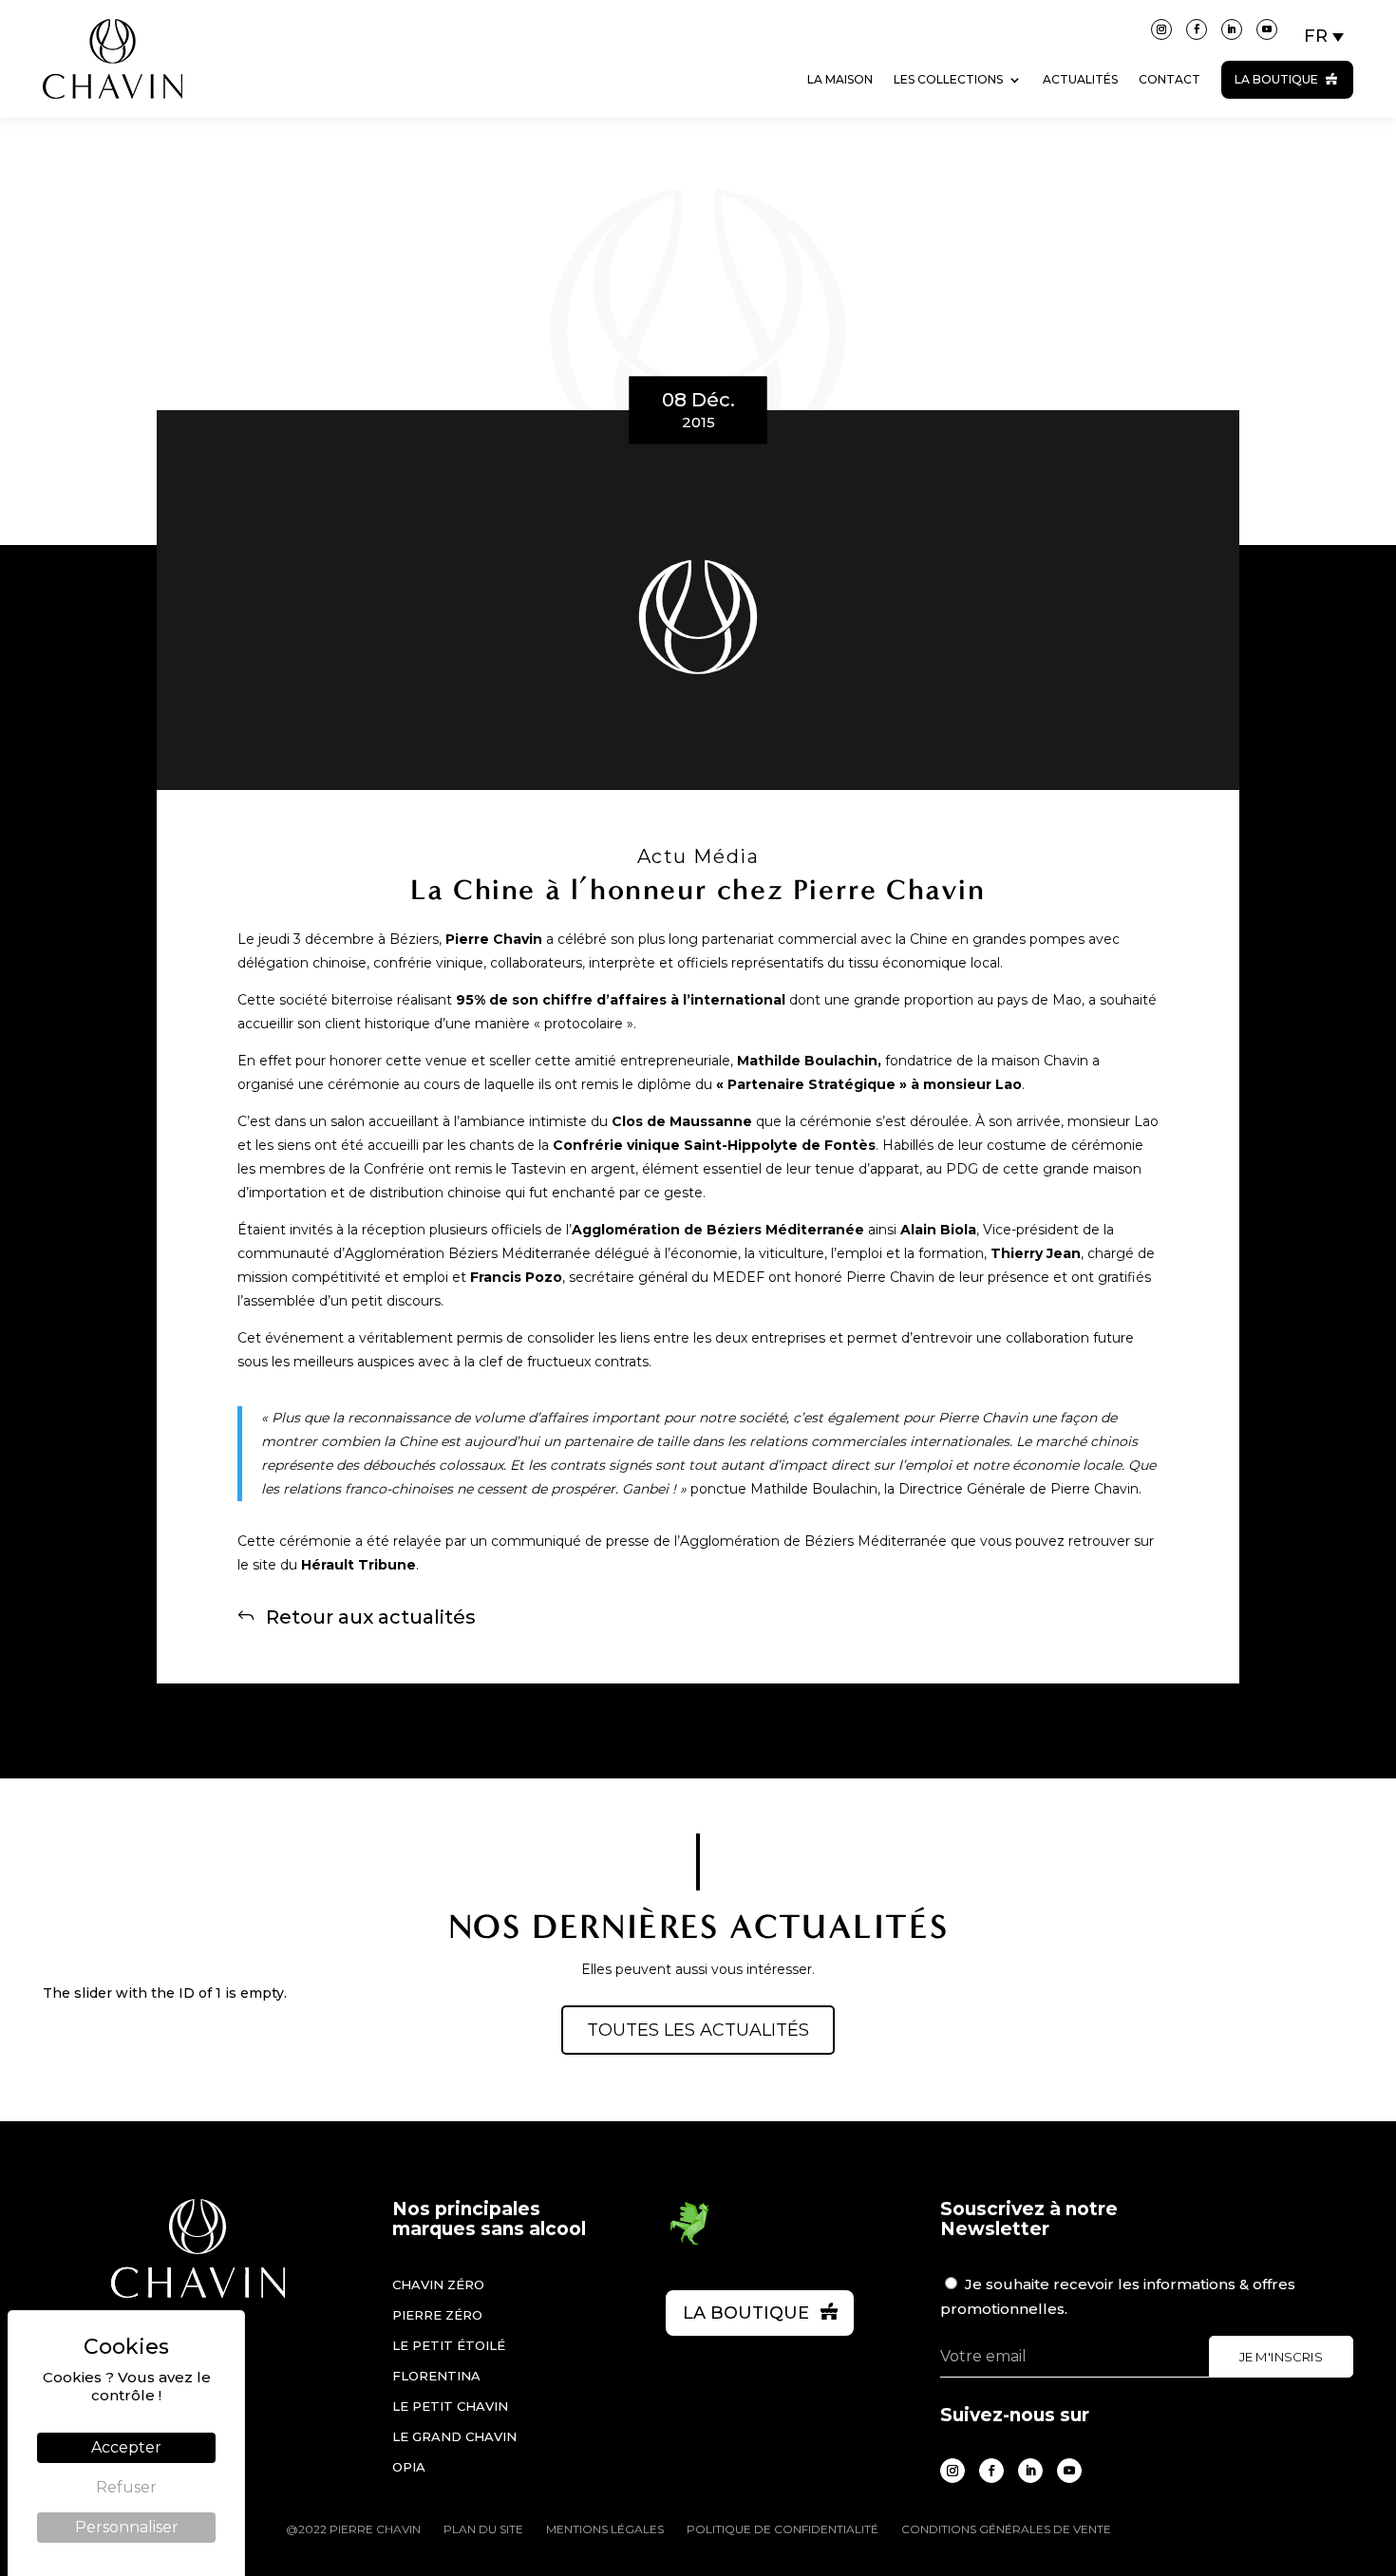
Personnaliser (127, 2527)
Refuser (126, 2487)
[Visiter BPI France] (689, 2242)
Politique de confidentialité (783, 2529)
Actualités (1080, 79)
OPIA (409, 2467)
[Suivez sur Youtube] (1267, 29)
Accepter (126, 2447)
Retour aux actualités (371, 1616)
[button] (1325, 36)
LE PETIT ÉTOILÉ (449, 2345)
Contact (1170, 79)
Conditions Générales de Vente (1006, 2529)
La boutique (1276, 79)
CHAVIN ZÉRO (438, 2285)
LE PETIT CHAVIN (450, 2406)
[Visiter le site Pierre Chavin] (113, 113)
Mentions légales (605, 2529)
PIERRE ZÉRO (437, 2315)
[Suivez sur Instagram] (1161, 29)
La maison (840, 79)
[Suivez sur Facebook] (1197, 29)
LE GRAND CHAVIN (454, 2436)
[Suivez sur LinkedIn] (1232, 29)
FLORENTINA (436, 2376)
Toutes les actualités (698, 2030)
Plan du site (483, 2529)
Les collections (948, 79)
